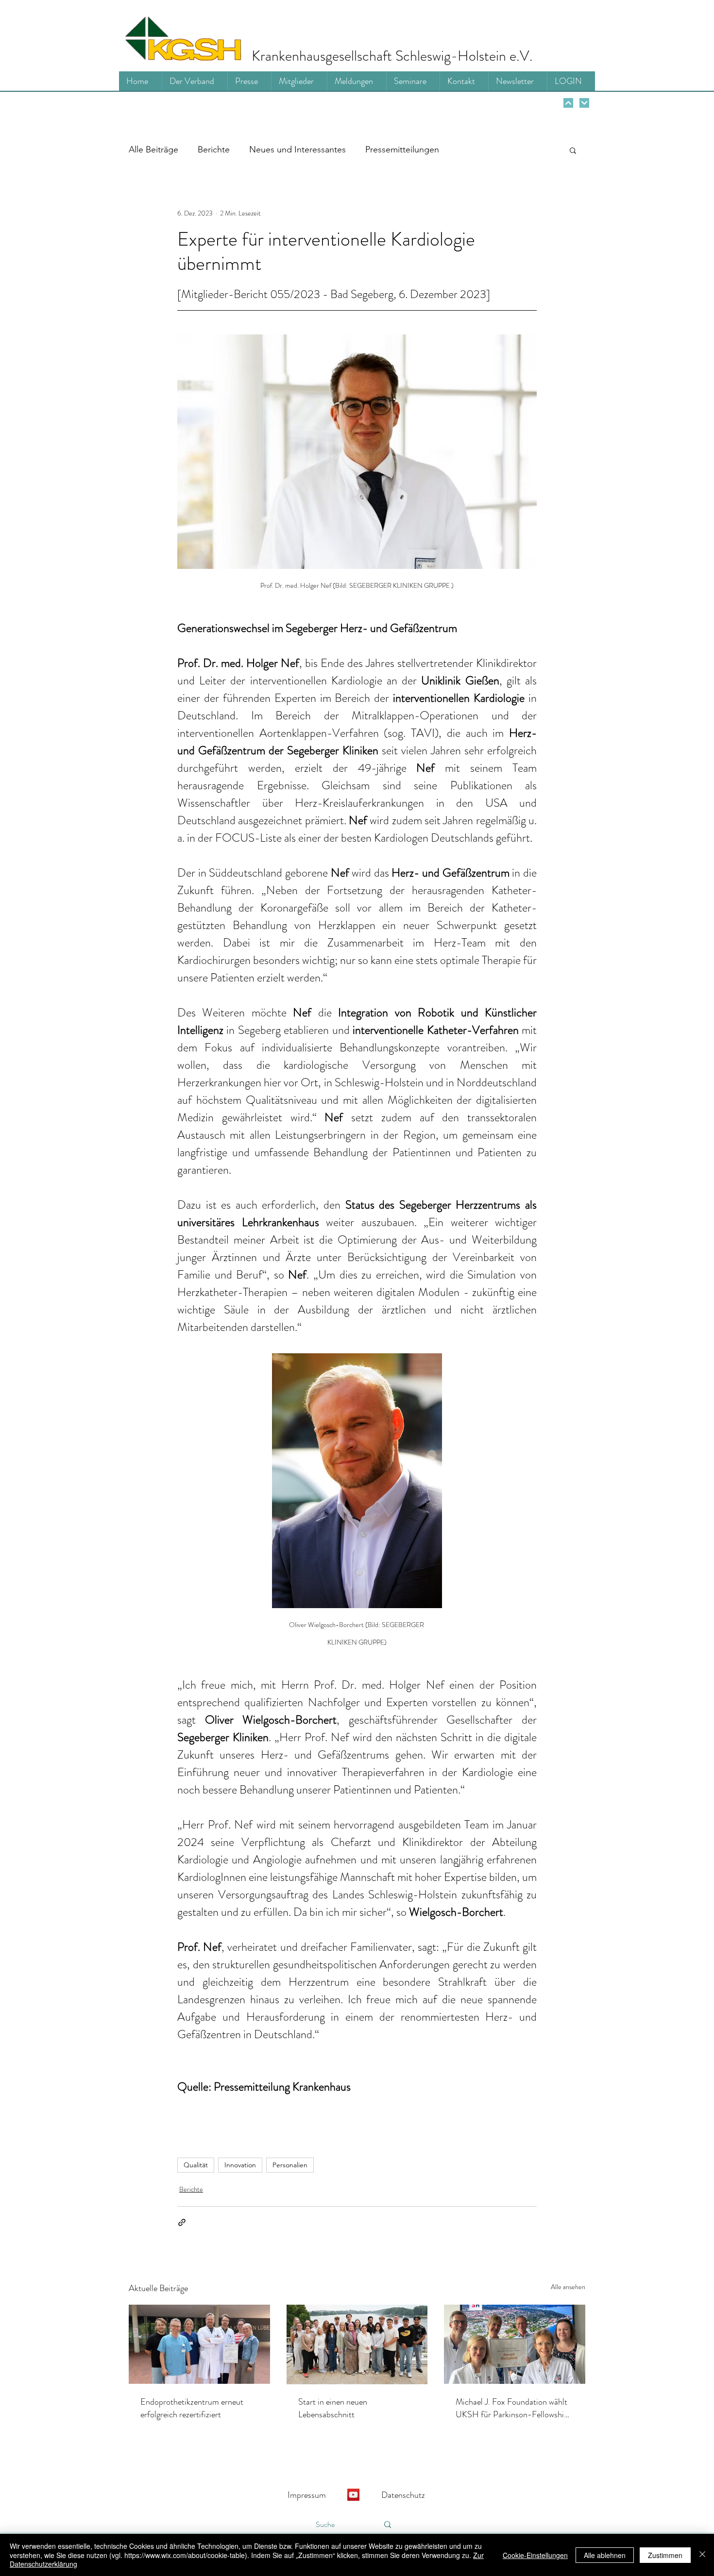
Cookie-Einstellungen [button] (535, 2555)
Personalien (290, 2165)
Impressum (307, 2495)
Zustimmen (665, 2555)
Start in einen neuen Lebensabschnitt (333, 2408)
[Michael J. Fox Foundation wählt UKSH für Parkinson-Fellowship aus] (515, 2344)
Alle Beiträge (153, 150)
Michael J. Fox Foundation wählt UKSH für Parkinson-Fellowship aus (512, 2408)
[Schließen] (702, 2555)
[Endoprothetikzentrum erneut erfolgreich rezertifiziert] (199, 2344)
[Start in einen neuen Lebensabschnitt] (357, 2344)
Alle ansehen (568, 2287)
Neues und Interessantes (297, 150)
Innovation (240, 2165)
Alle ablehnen (605, 2555)
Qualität (196, 2165)
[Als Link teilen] (182, 2222)
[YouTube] (353, 2495)
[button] (573, 150)
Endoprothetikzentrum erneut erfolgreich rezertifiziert (192, 2408)
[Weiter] (568, 103)
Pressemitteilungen (402, 150)
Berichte (214, 150)
